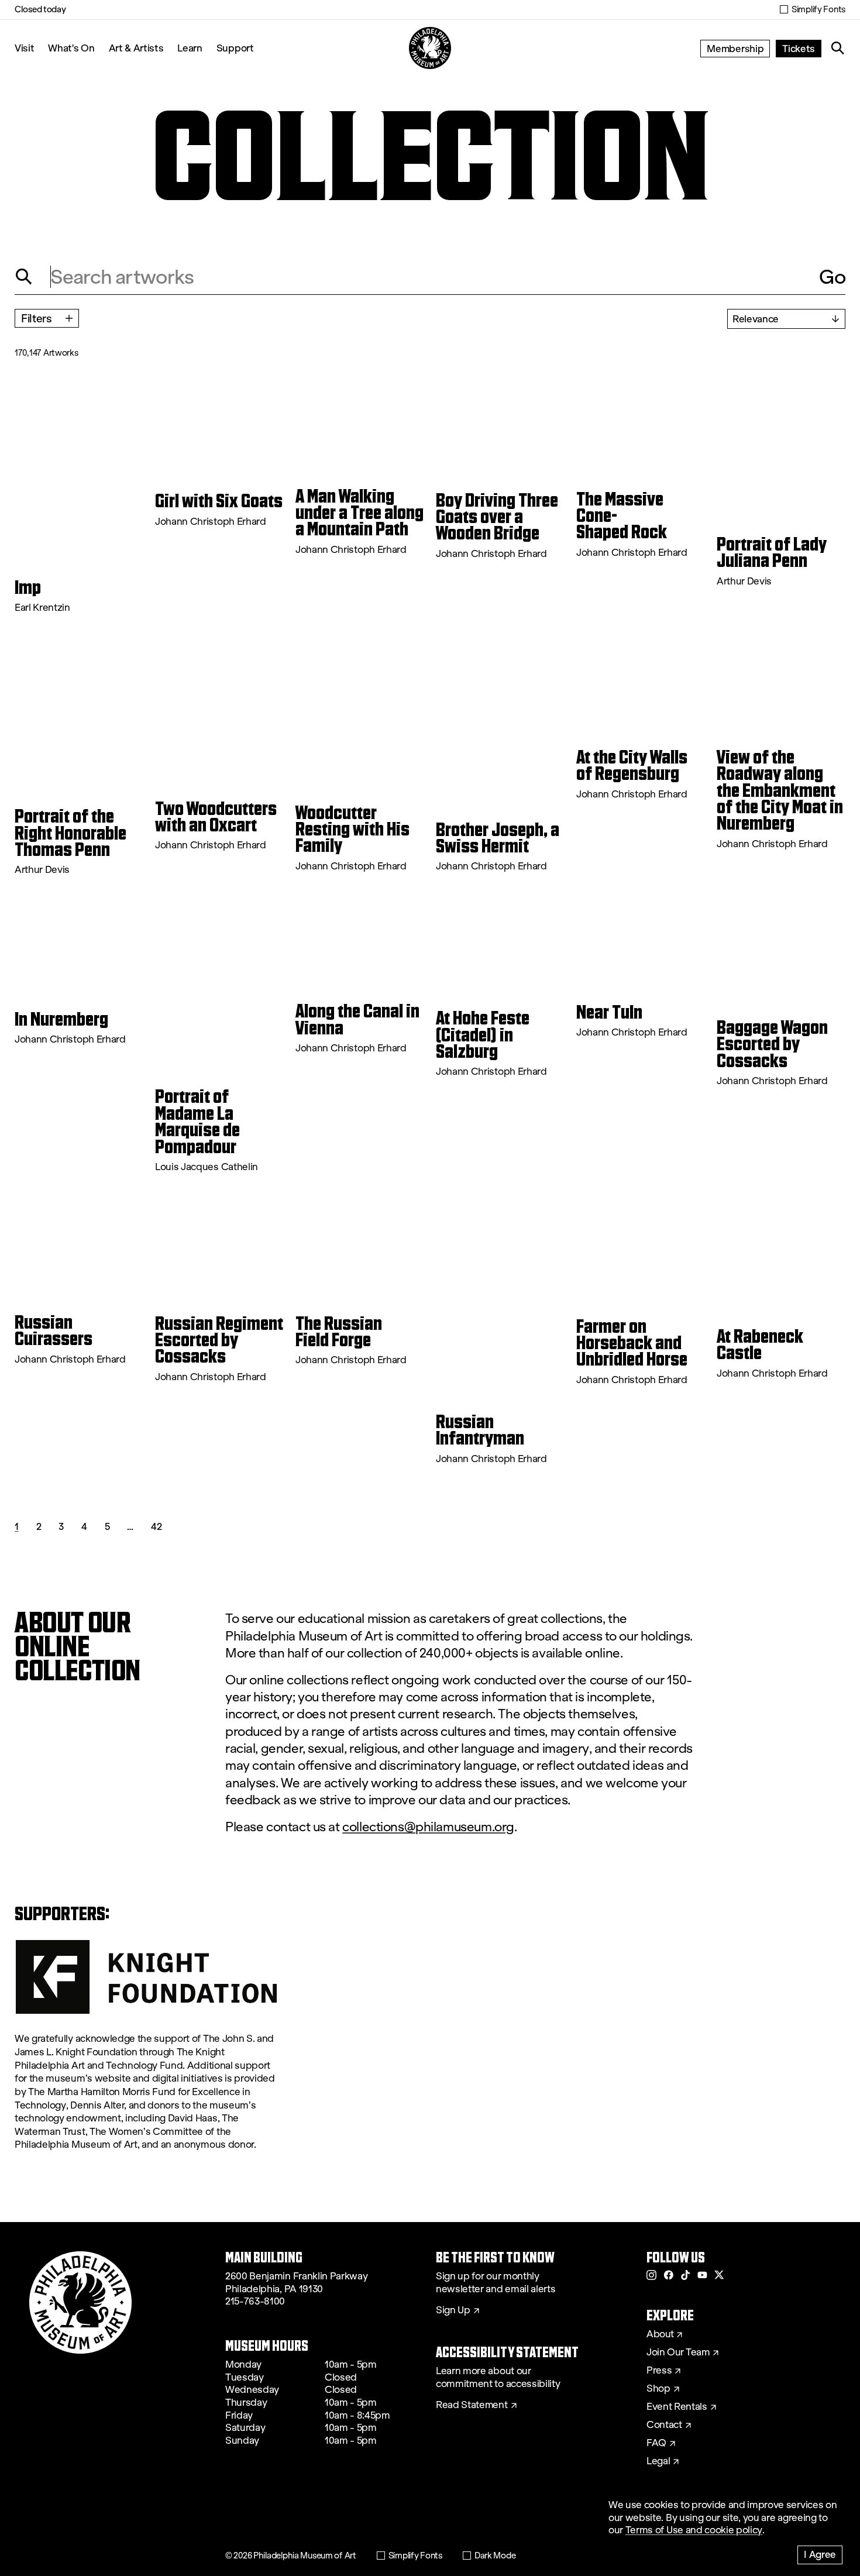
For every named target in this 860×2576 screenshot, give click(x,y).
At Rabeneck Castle (760, 1345)
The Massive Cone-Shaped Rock (622, 516)
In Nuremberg (61, 1019)
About (660, 2334)
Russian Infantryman (480, 1430)
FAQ (656, 2443)
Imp (28, 587)
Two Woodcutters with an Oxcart (216, 817)
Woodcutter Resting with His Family (352, 829)
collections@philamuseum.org (428, 1827)
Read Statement (472, 2405)
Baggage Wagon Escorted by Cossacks (772, 1044)
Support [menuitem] (235, 48)
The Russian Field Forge (339, 1332)
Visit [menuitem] (24, 48)
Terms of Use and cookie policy (694, 2530)
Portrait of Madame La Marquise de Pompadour (197, 1121)
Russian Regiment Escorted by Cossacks (219, 1340)
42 (156, 1526)
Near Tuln (609, 1012)
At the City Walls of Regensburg (632, 766)
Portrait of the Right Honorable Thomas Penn (70, 833)
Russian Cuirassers (54, 1331)
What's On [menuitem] (71, 48)
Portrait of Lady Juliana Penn (772, 553)
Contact (664, 2425)
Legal (658, 2461)
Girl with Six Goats (219, 501)
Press (659, 2371)
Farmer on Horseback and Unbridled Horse (632, 1343)
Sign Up (453, 2310)
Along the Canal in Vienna (357, 1019)
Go (832, 277)
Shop (658, 2389)
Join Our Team (678, 2353)
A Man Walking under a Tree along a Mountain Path (360, 513)
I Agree (820, 2554)
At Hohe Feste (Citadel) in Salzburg (483, 1035)
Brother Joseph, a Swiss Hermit (498, 838)
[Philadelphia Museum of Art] (430, 48)
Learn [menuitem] (190, 48)
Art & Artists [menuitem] (136, 48)
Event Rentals (677, 2407)
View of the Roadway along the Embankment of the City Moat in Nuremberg (780, 790)
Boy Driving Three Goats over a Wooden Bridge (497, 517)
